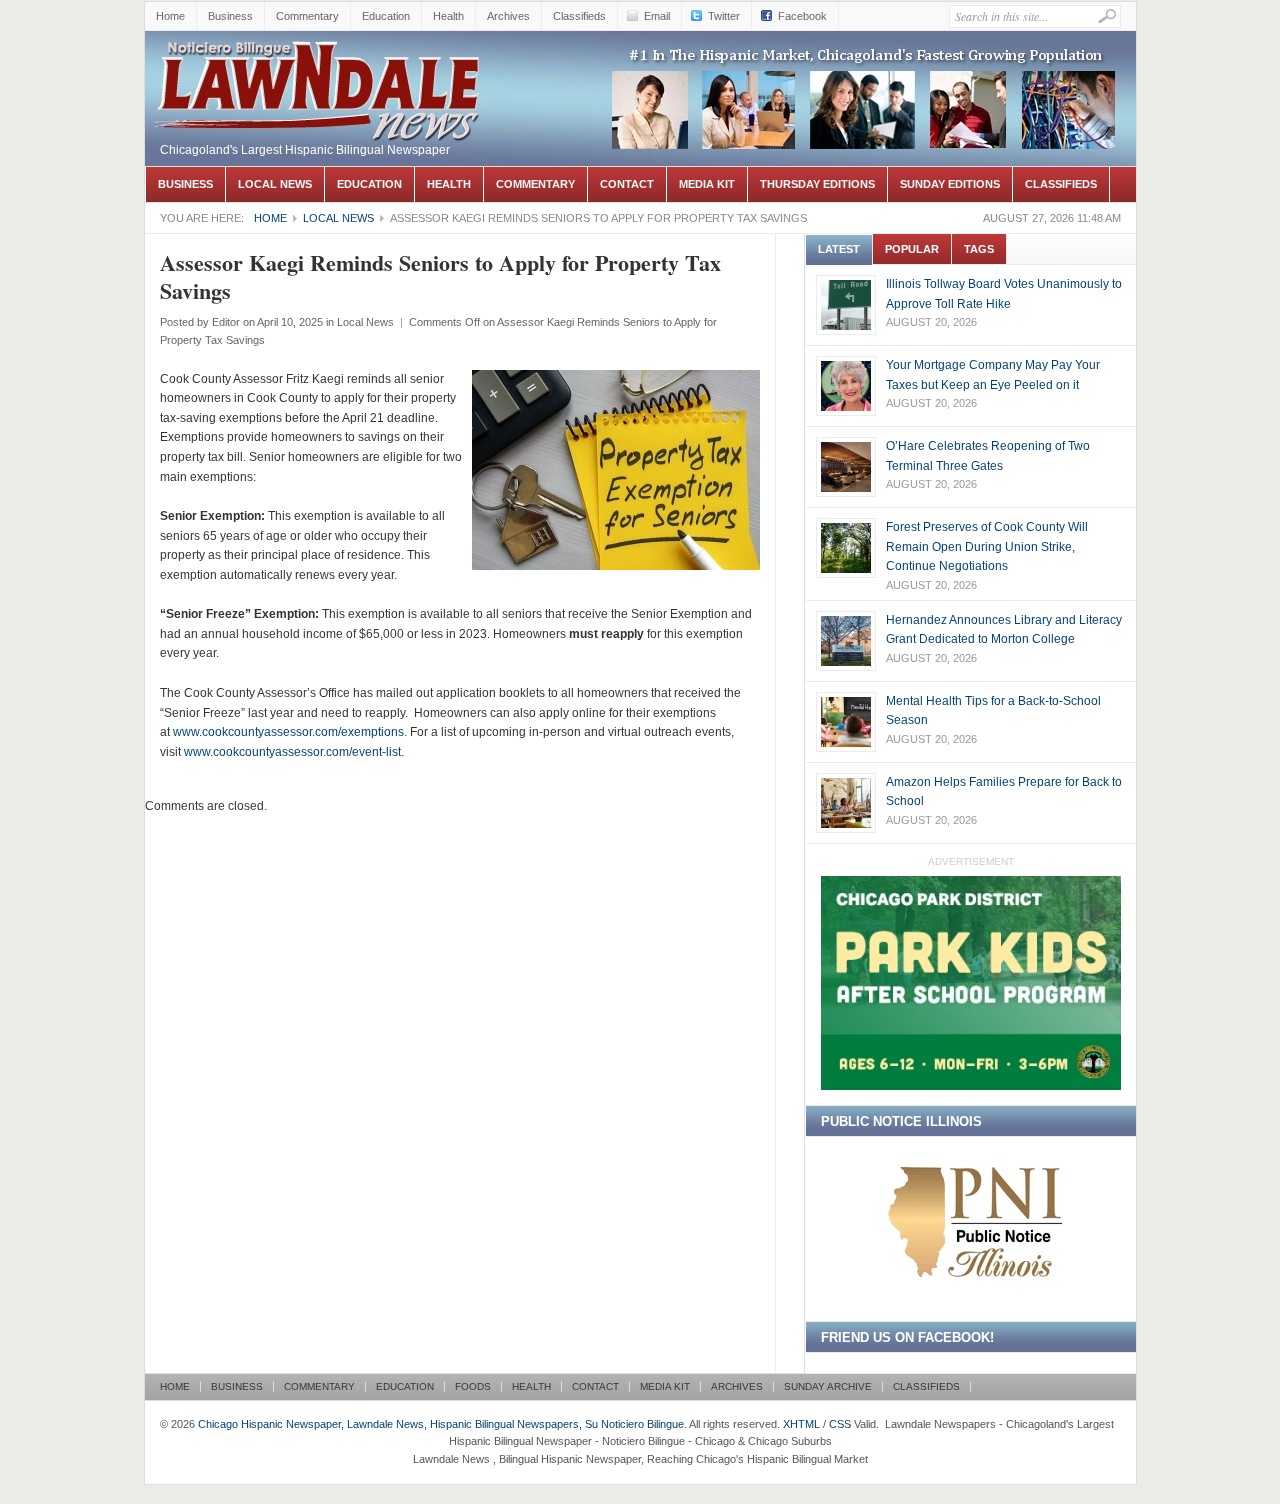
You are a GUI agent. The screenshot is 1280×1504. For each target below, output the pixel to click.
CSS (840, 1424)
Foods (473, 1386)
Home (170, 16)
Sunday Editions (950, 184)
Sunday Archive (828, 1386)
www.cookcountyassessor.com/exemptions (288, 732)
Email (657, 16)
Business (230, 16)
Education (386, 16)
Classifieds (579, 16)
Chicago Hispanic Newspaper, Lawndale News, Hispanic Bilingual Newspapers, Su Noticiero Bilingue (320, 86)
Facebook (802, 16)
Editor (226, 322)
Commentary (307, 16)
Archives (508, 16)
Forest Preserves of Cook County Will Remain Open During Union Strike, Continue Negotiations (987, 546)
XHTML (801, 1424)
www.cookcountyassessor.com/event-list (292, 752)
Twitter (724, 16)
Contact (627, 184)
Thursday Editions (817, 184)
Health (448, 16)
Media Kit (707, 184)
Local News (275, 184)
